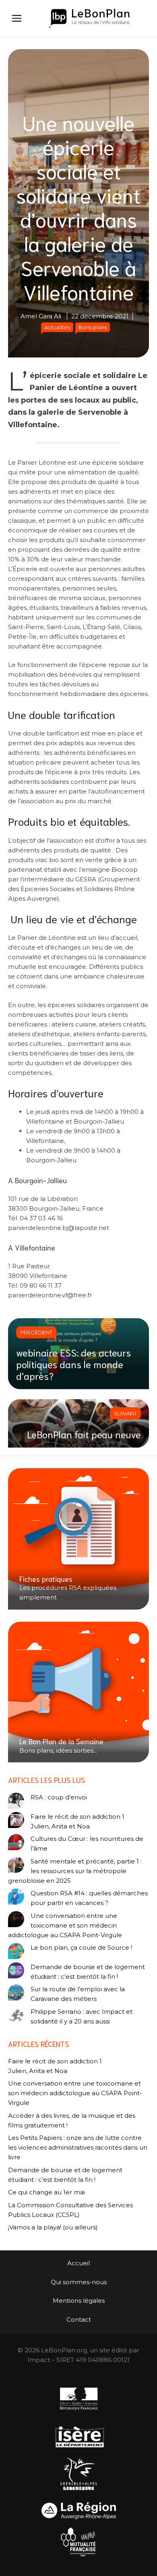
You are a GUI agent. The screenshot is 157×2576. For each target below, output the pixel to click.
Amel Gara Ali (41, 316)
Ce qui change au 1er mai (46, 2192)
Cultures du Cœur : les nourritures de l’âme (87, 1844)
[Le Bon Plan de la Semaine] (78, 1692)
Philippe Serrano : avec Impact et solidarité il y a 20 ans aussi (82, 2016)
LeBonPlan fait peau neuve (84, 1434)
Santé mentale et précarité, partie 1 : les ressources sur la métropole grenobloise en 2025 (75, 1871)
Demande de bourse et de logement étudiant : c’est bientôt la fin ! (88, 1972)
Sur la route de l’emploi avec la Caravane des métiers (78, 1994)
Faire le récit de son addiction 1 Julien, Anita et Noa (77, 1821)
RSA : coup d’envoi (59, 1797)
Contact (79, 2319)
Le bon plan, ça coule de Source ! (81, 1948)
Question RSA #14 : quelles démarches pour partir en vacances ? (89, 1898)
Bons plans (93, 327)
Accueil (78, 2263)
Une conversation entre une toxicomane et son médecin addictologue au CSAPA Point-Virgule (65, 1925)
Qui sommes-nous (79, 2282)
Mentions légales (79, 2301)
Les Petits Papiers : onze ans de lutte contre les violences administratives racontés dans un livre (78, 2147)
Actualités (57, 327)
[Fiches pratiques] (78, 1539)
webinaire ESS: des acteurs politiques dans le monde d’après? (73, 1364)
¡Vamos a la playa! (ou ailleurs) (53, 2227)
